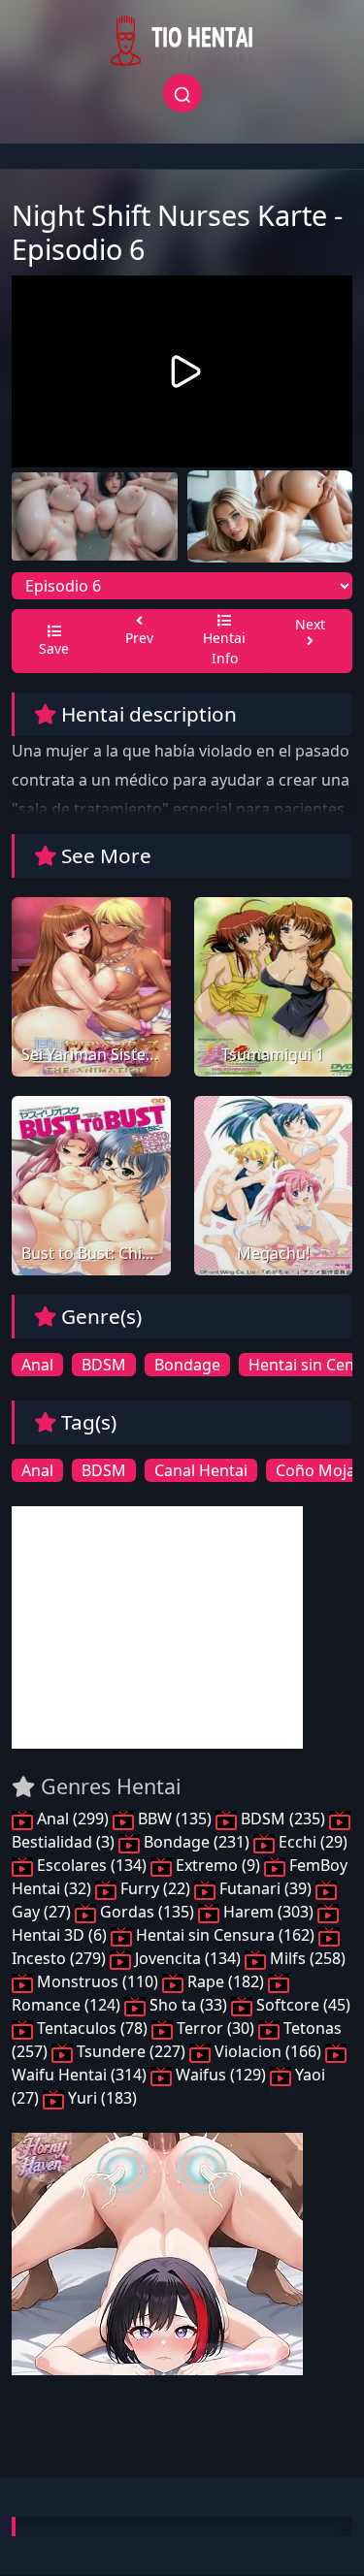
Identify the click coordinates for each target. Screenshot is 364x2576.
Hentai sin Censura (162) (225, 1935)
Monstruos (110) (98, 1981)
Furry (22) (155, 1888)
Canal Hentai (201, 1470)
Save (54, 648)
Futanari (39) (265, 1888)
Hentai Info (224, 648)
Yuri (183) (100, 2098)
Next (310, 624)
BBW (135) (175, 1819)
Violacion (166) (268, 2051)
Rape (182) (226, 1981)
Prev (139, 638)
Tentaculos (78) (92, 2028)
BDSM (104, 1365)
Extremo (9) (218, 1865)
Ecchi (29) (311, 1842)
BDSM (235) (283, 1819)
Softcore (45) (301, 2005)
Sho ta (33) (188, 2005)
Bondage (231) (197, 1842)
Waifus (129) (221, 2075)
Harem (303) (268, 1912)
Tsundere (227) (131, 2051)
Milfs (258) (306, 1958)
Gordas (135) (147, 1912)
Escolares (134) (92, 1865)
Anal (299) (73, 1819)
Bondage (187, 1365)
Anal (37, 1365)
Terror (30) (215, 2028)
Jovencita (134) (188, 1958)
